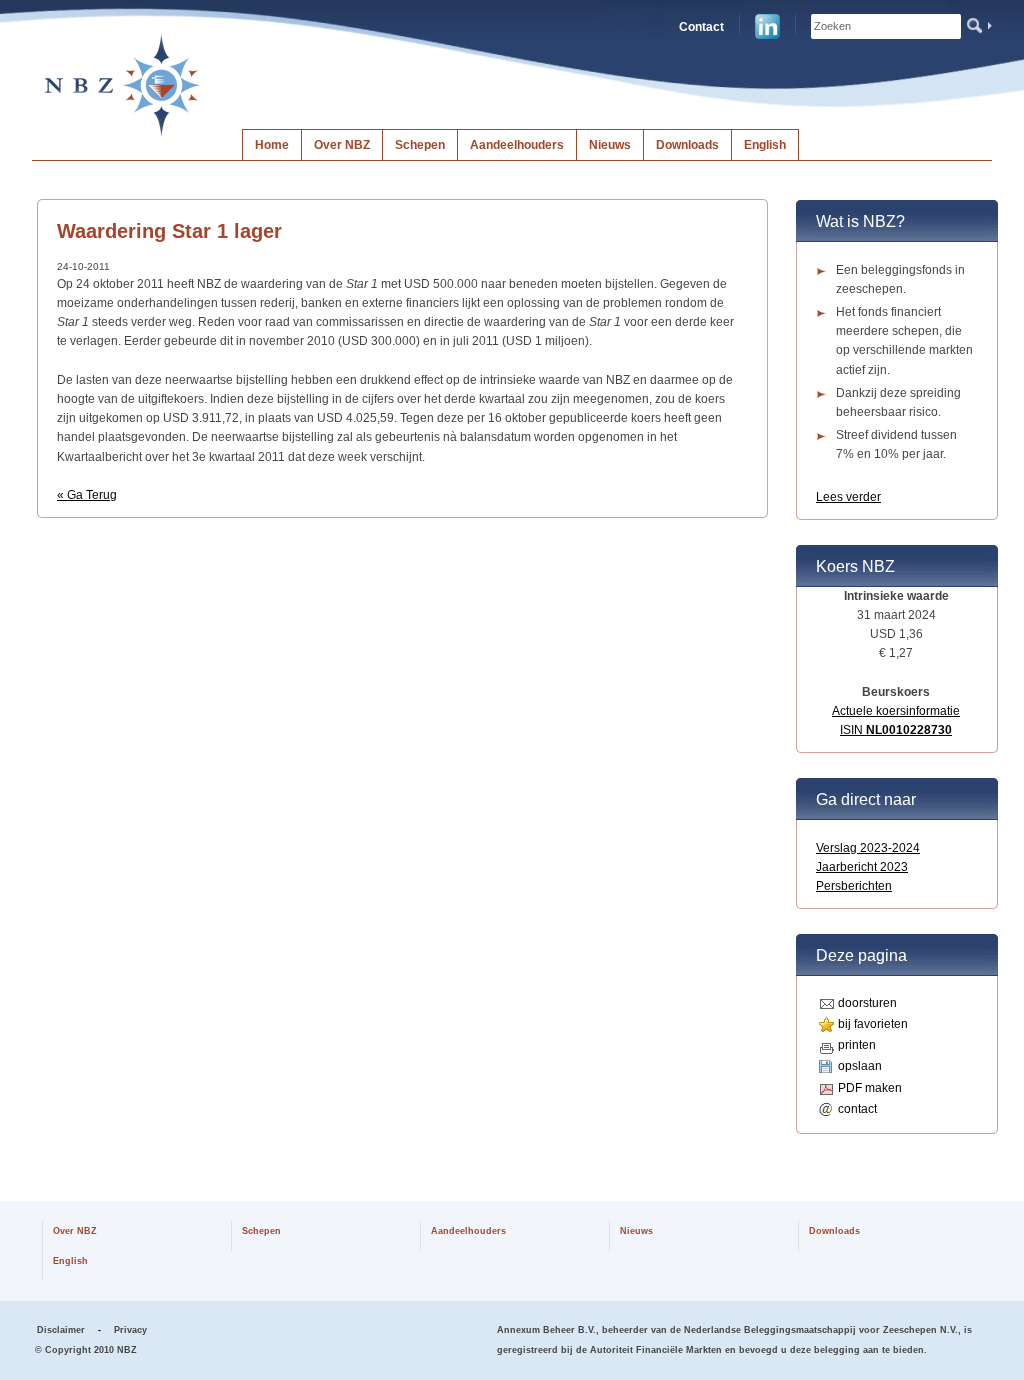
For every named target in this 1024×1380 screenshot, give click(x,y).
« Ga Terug (87, 495)
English (765, 145)
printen (857, 1045)
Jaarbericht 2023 (862, 867)
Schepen (420, 145)
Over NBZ (342, 145)
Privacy (130, 1330)
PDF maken (870, 1088)
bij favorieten (873, 1024)
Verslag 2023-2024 (868, 848)
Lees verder (848, 497)
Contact (701, 27)
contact (857, 1109)
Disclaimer (61, 1330)
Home (272, 145)
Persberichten (854, 886)
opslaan (860, 1066)
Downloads (687, 145)
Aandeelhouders (517, 145)
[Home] (123, 136)
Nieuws (610, 145)
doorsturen (867, 1003)
